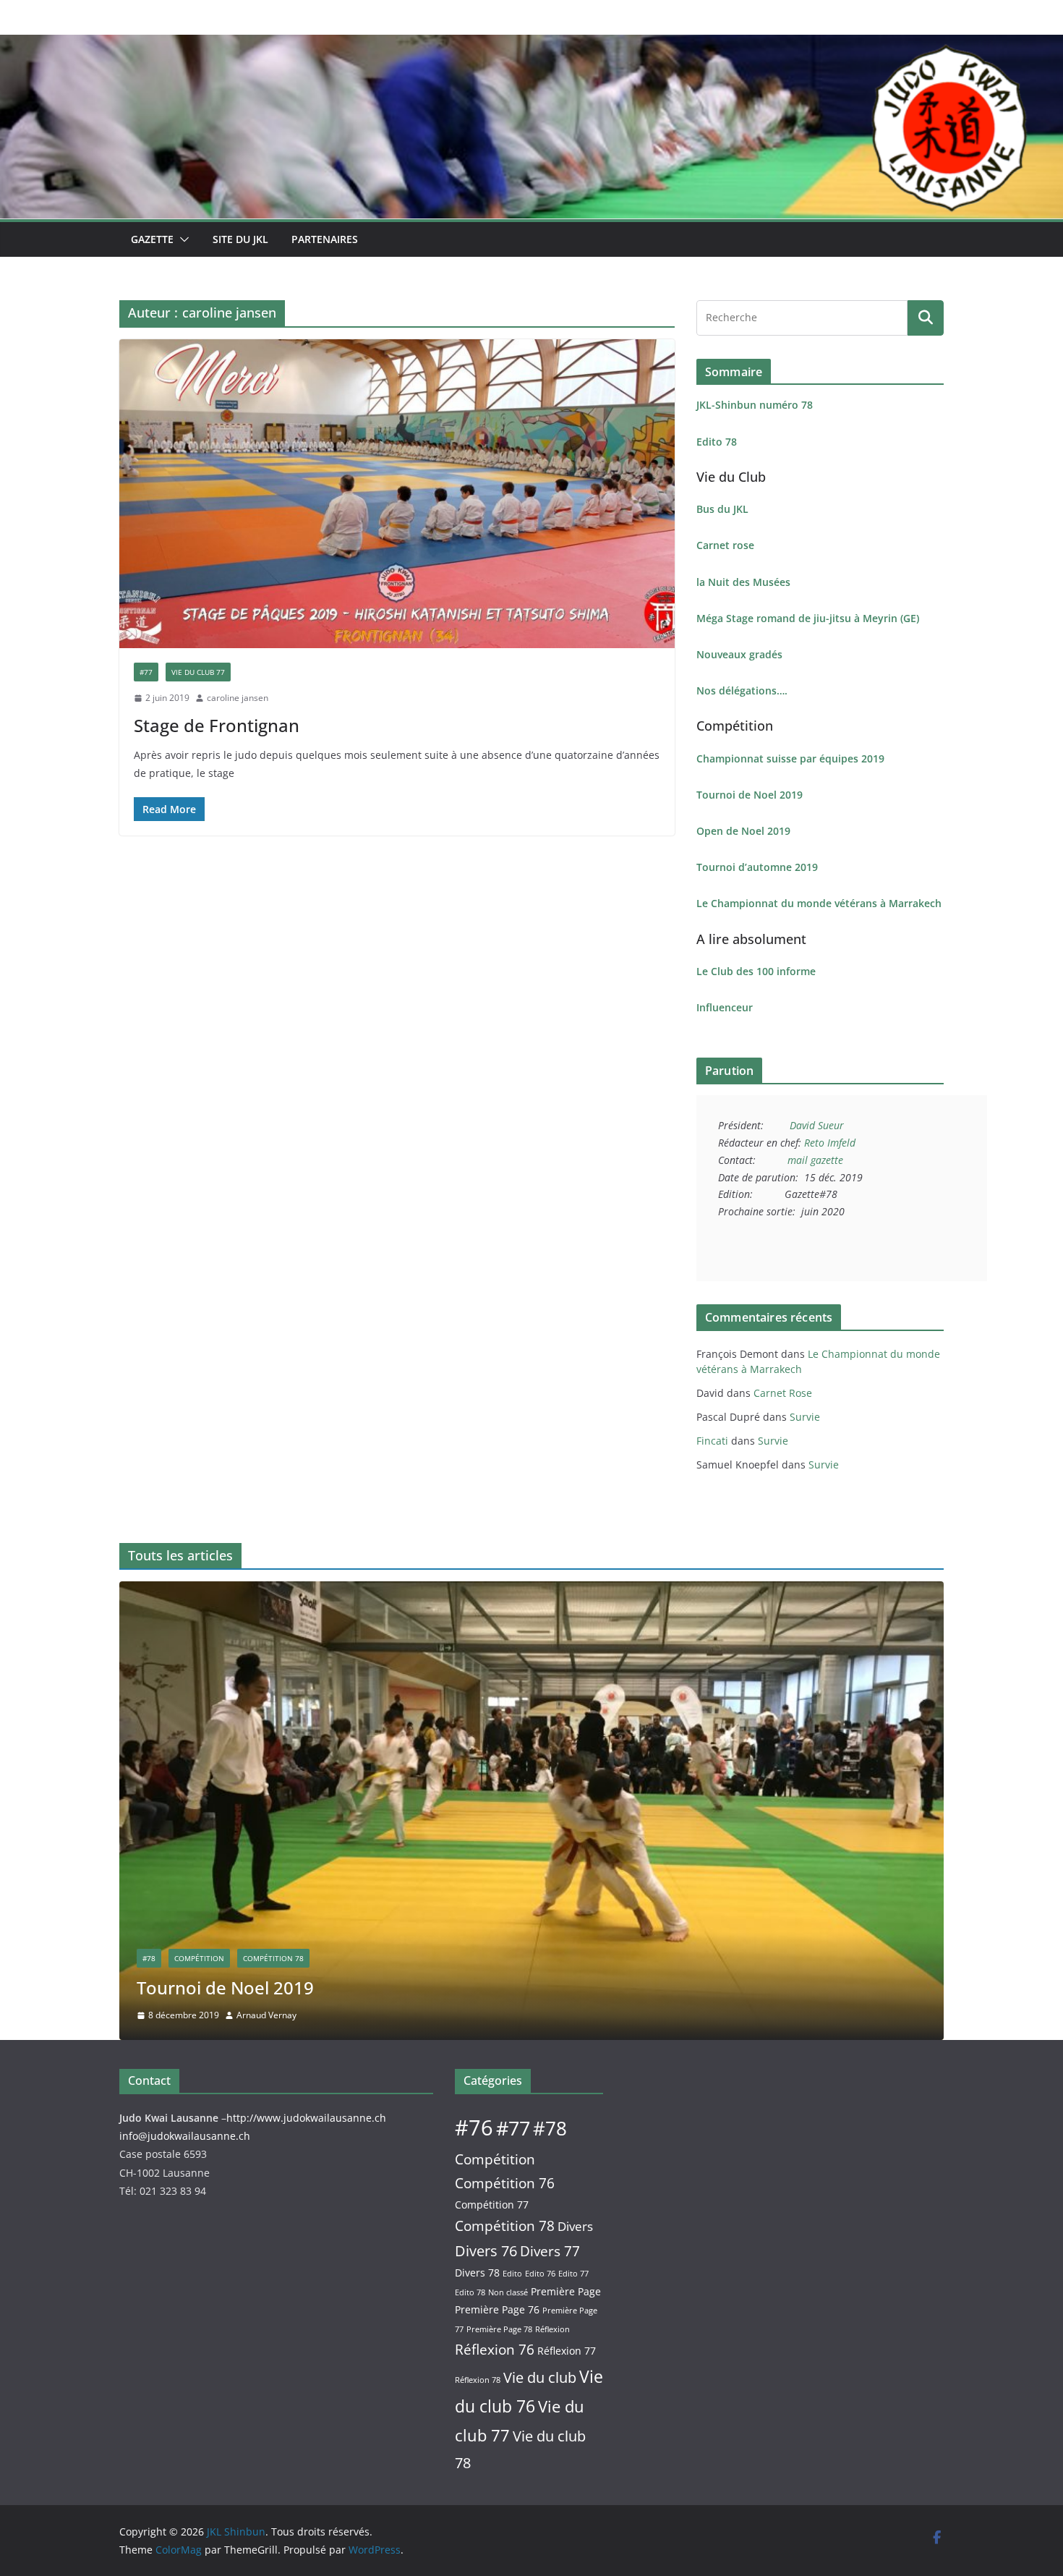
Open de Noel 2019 (743, 831)
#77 (146, 672)
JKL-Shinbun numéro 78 (755, 405)
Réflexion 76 (495, 2349)
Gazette (152, 239)
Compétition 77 (492, 2205)
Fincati (712, 1441)
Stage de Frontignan (217, 725)
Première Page (566, 2291)
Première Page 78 (499, 2329)
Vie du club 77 (198, 672)
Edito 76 (540, 2274)
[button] (182, 239)
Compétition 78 (273, 1958)
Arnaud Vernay (266, 2015)
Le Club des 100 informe (756, 971)
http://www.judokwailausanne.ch (306, 2118)
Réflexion (552, 2329)
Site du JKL (240, 239)
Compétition (199, 1958)
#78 (149, 1958)
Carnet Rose (783, 1393)
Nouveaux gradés (739, 654)
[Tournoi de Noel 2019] (531, 1591)
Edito (512, 2274)
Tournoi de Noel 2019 (750, 795)
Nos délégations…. (742, 690)
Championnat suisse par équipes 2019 (790, 758)
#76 (474, 2127)
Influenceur (725, 1007)
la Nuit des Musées (743, 582)
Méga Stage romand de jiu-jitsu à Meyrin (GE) (808, 618)
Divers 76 (486, 2251)
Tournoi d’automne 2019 (757, 867)
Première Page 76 (497, 2309)
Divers (575, 2226)
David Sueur (817, 1125)
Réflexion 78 (478, 2380)
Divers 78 (477, 2273)
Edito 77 (573, 2274)
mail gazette (815, 1160)
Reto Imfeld (830, 1143)
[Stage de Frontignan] (397, 494)
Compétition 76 (505, 2183)
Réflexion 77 (567, 2351)
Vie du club (540, 2377)
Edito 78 (717, 442)
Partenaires (325, 239)
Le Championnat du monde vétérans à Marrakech (819, 903)
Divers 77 (550, 2251)
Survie (805, 1417)
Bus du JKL (722, 509)
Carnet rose (725, 545)
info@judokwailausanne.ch (185, 2136)
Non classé (508, 2292)
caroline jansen (238, 698)
